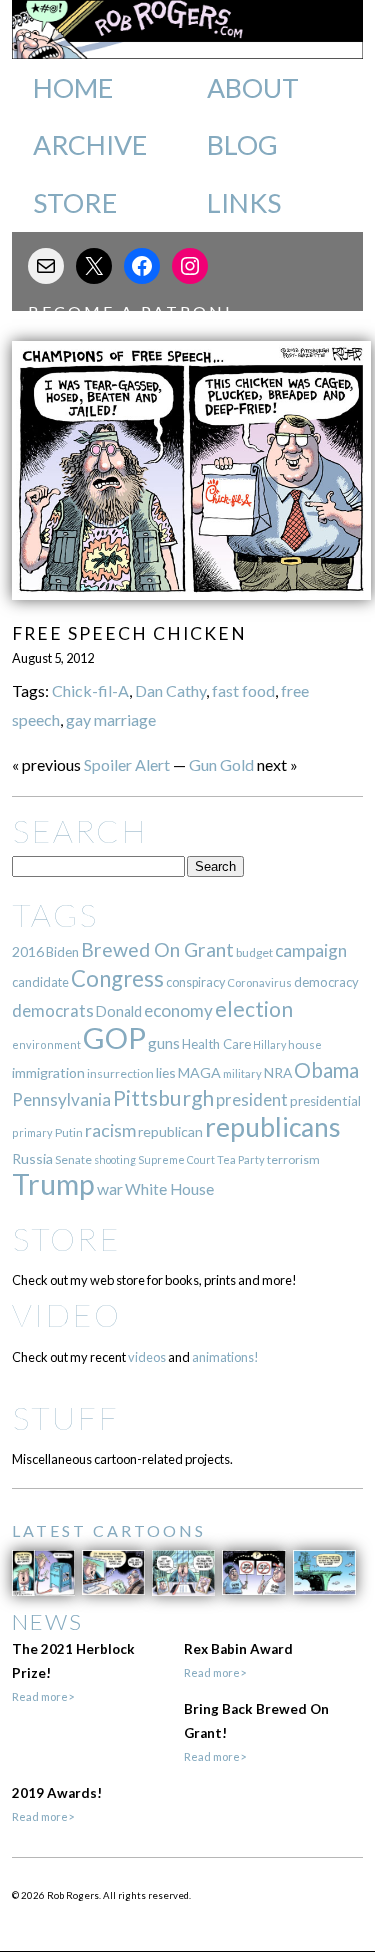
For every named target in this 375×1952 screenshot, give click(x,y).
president (252, 1100)
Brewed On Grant (157, 949)
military (242, 1073)
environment (46, 1044)
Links (244, 203)
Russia (32, 1158)
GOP (114, 1037)
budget (254, 952)
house (305, 1044)
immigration (48, 1072)
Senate (73, 1159)
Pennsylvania (61, 1099)
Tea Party (241, 1159)
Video (66, 1314)
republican (170, 1131)
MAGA (199, 1072)
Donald (119, 1011)
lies (166, 1072)
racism (110, 1130)
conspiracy (195, 982)
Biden (62, 952)
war (110, 1188)
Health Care (216, 1044)
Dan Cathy (170, 690)
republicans (273, 1127)
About (253, 88)
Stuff (65, 1417)
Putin (69, 1132)
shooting (115, 1159)
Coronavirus (259, 982)
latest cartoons (109, 1530)
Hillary (269, 1044)
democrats (53, 1010)
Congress (117, 978)
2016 (28, 951)
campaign (311, 950)
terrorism (293, 1159)
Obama (326, 1070)
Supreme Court (176, 1159)
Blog (242, 145)
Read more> (43, 1696)
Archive (90, 145)
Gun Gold (221, 764)
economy (178, 1010)
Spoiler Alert (127, 764)
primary (32, 1132)
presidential (325, 1101)
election (254, 1008)
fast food (243, 690)
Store (75, 203)
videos (147, 1357)
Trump (53, 1184)
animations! (225, 1357)
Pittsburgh (163, 1098)
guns (164, 1043)
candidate (40, 982)
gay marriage (111, 719)
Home (73, 88)
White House (169, 1189)
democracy (326, 982)
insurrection (120, 1073)
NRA (278, 1072)
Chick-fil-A (90, 690)
